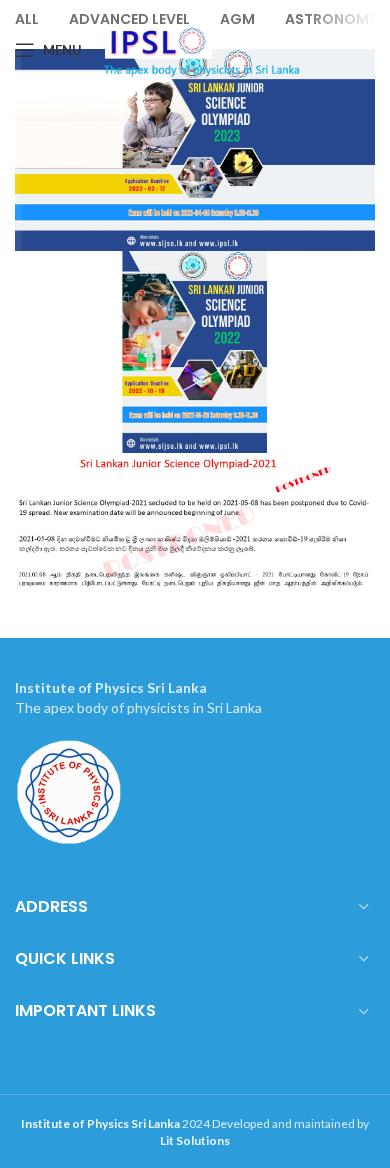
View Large (357, 268)
